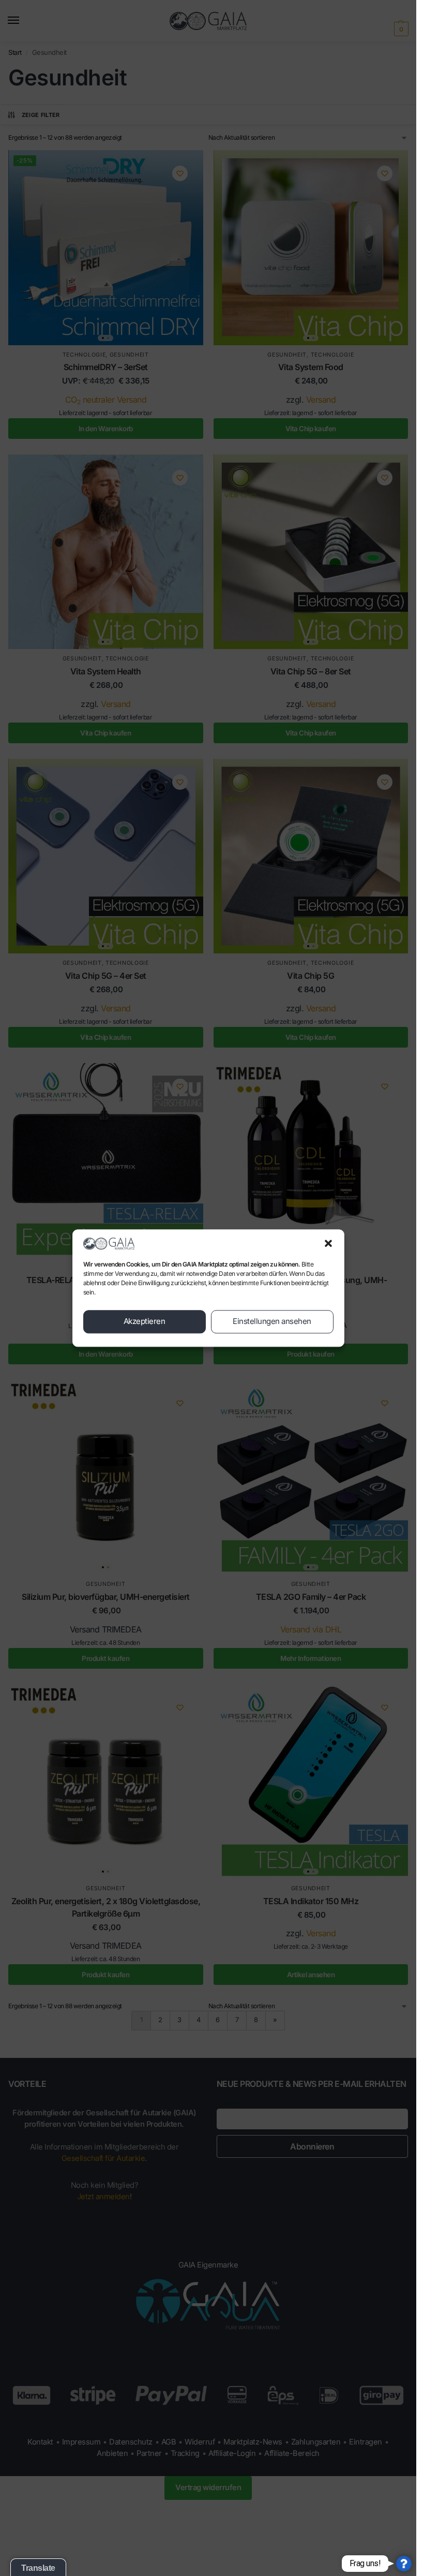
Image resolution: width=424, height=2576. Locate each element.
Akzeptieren (145, 1322)
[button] (328, 1243)
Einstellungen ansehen (272, 1322)
